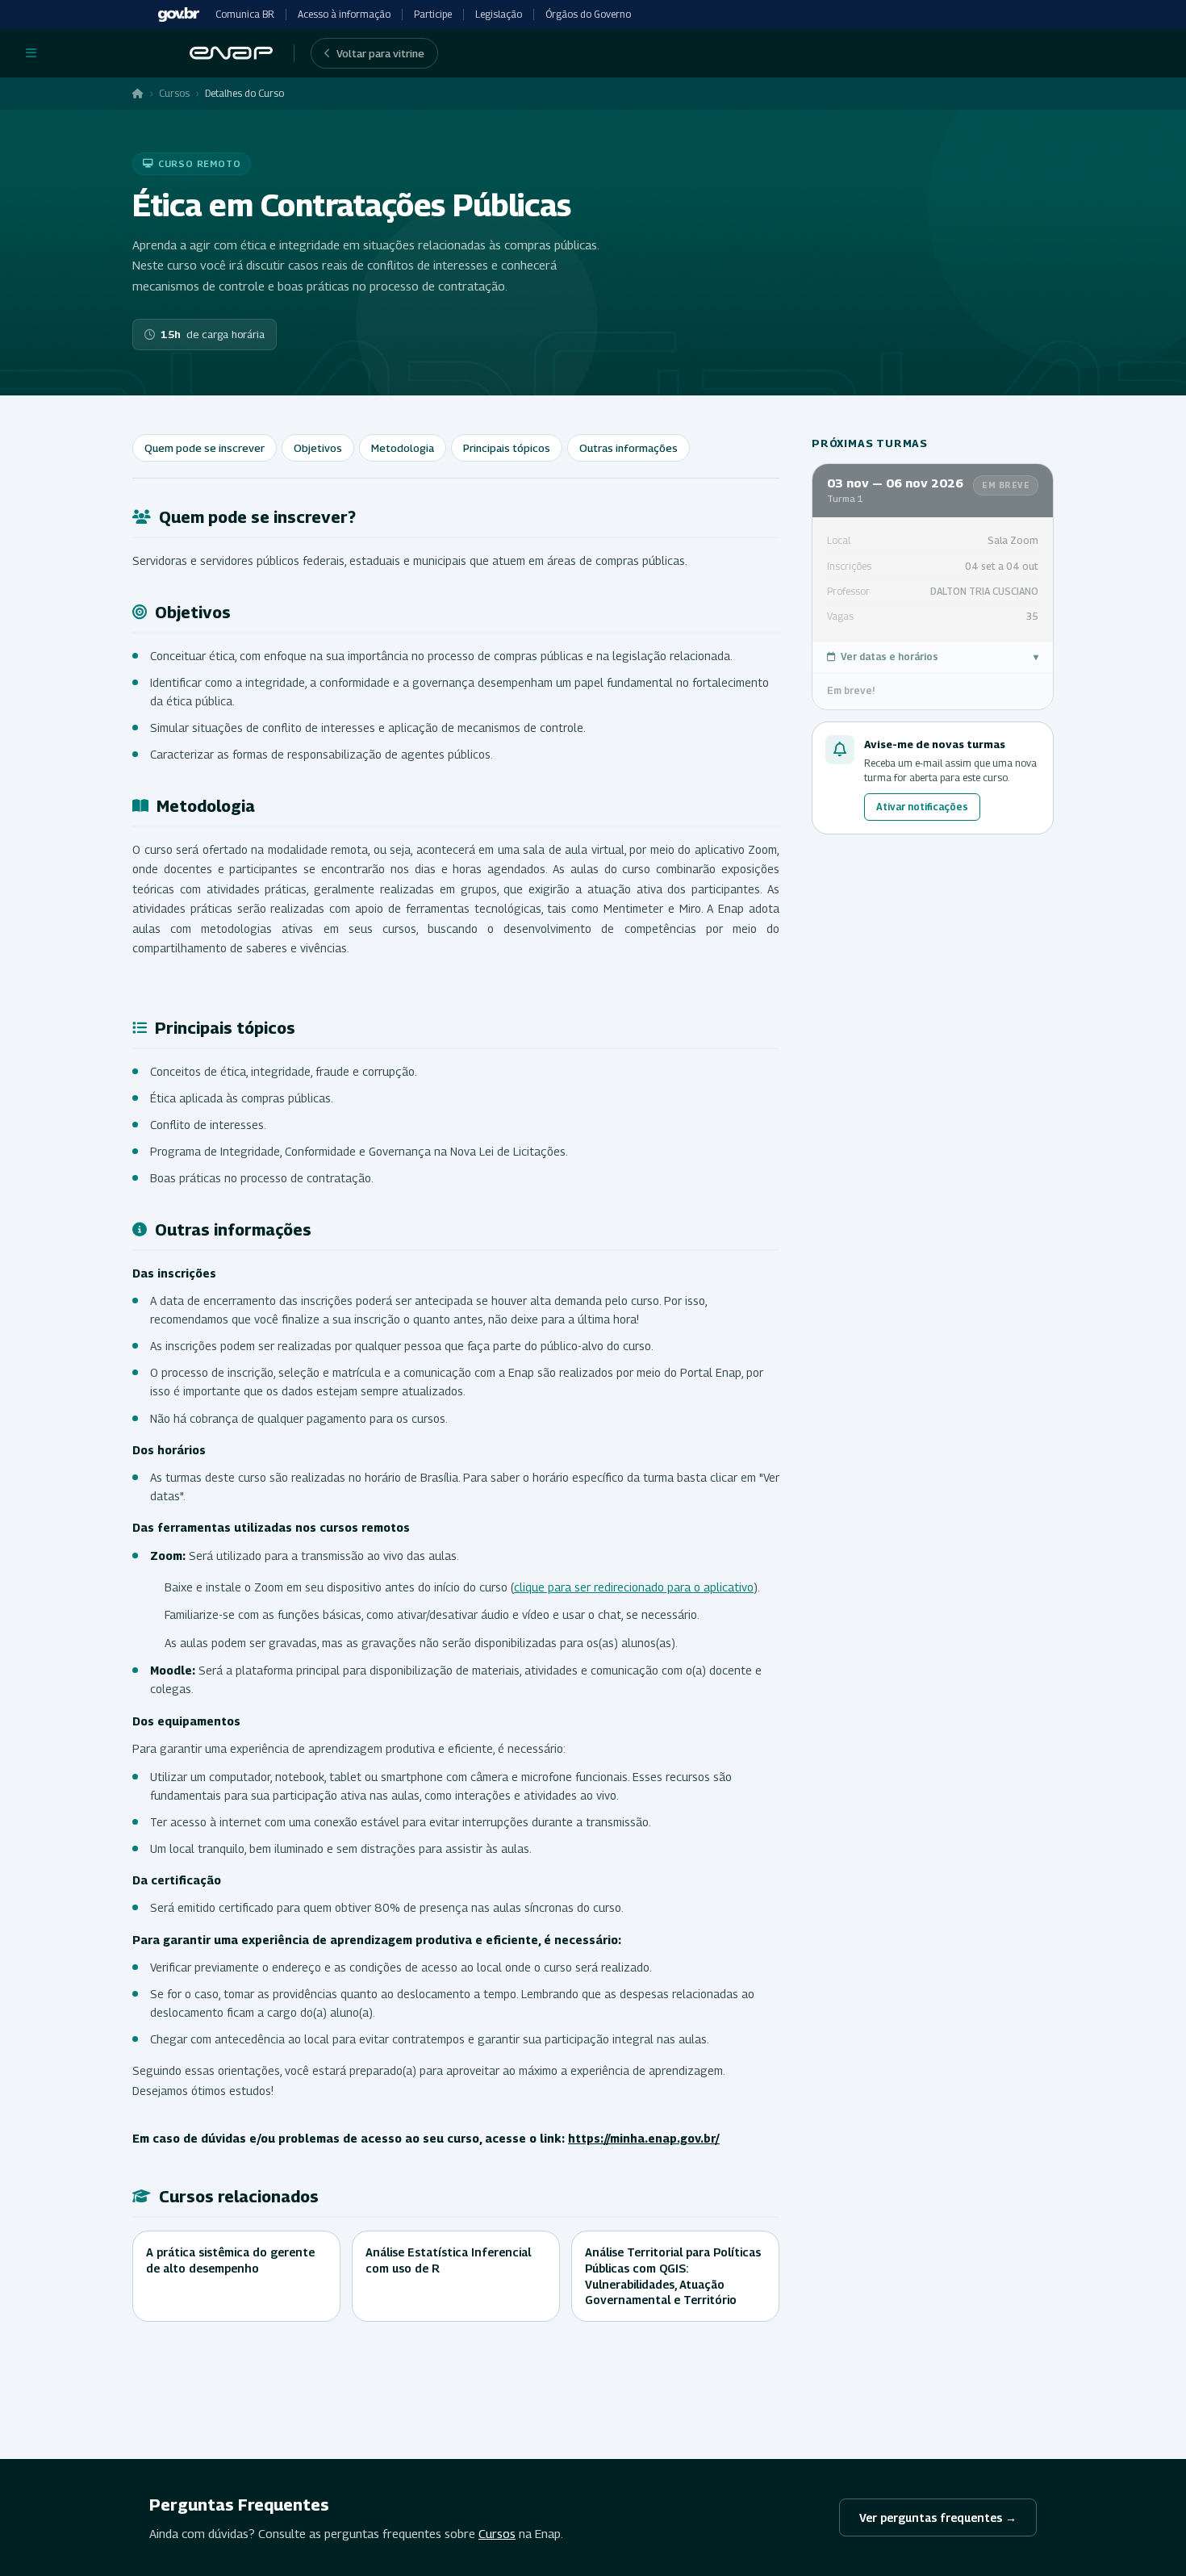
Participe (433, 14)
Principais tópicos (507, 448)
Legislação (499, 14)
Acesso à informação (344, 14)
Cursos (174, 93)
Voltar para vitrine (380, 53)
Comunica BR (245, 14)
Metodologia (403, 448)
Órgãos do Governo (588, 14)
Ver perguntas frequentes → (938, 2517)
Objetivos (318, 448)
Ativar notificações (922, 807)
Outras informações (628, 448)
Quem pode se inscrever (205, 448)
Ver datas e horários (940, 657)
